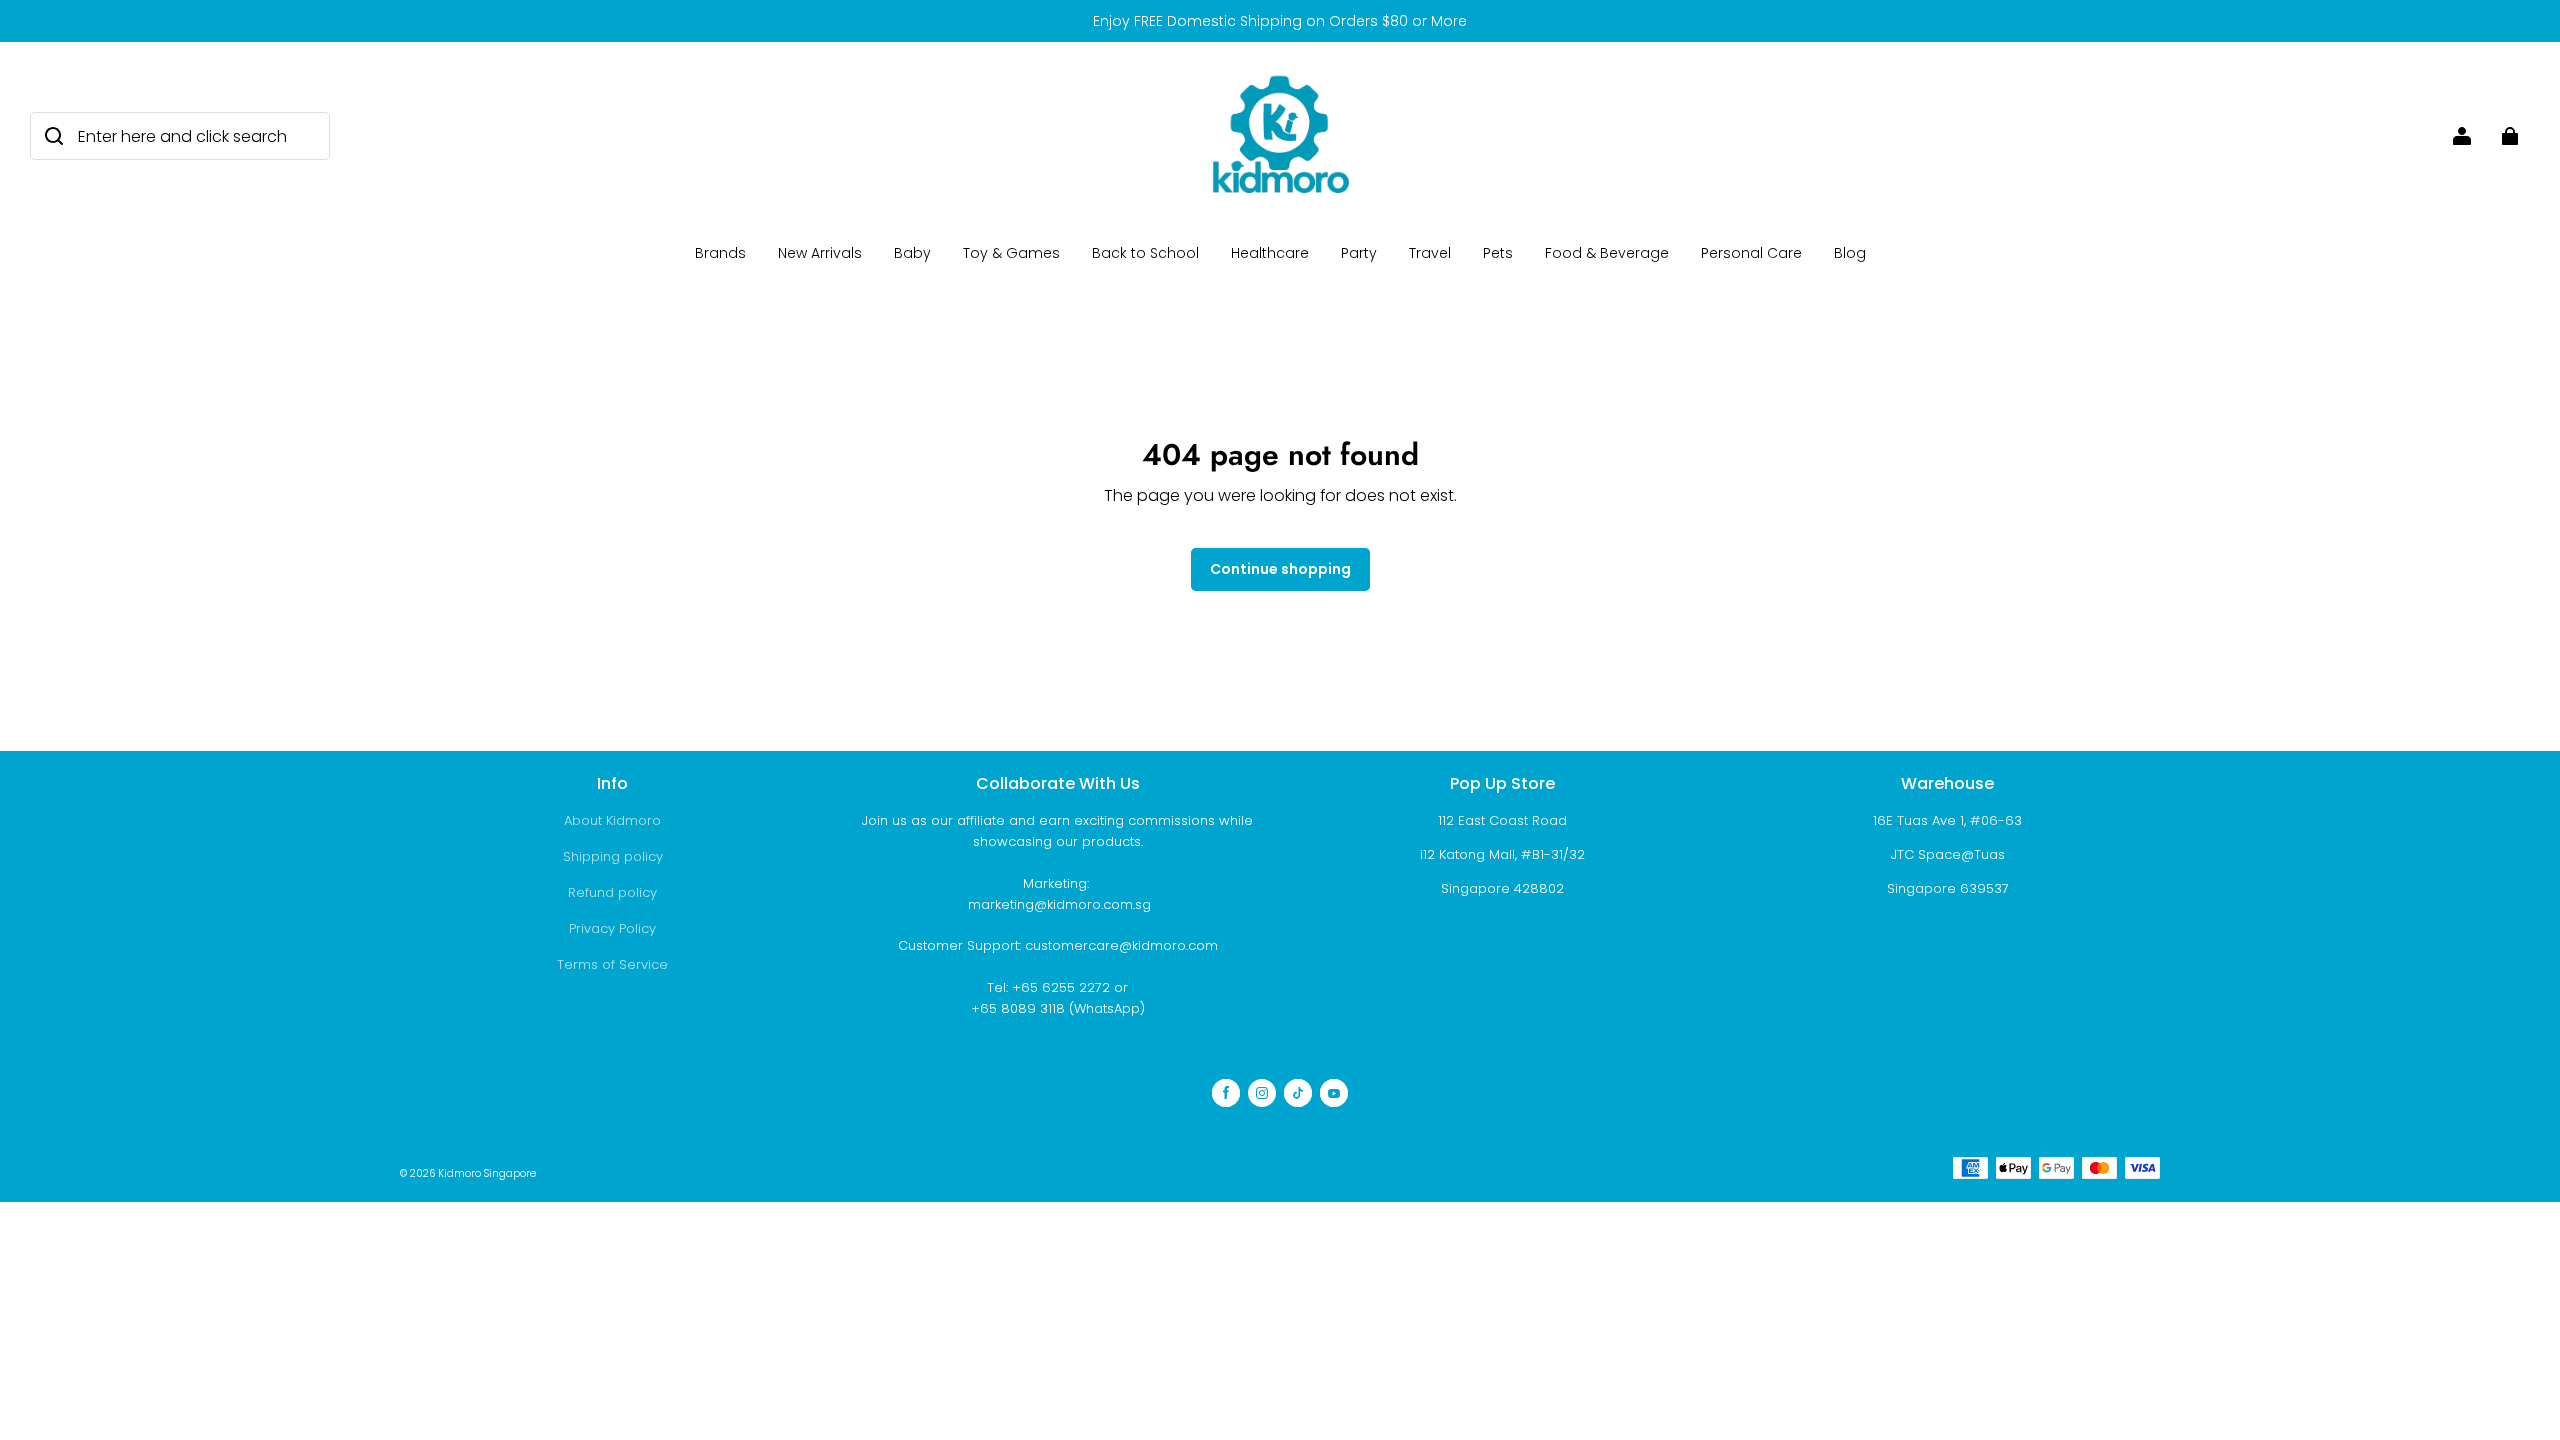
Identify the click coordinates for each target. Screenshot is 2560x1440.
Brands (720, 253)
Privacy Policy (612, 928)
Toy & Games (1011, 253)
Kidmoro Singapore (487, 1173)
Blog (1850, 253)
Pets (1498, 253)
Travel (1430, 253)
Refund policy (612, 892)
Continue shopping (1280, 569)
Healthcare (1270, 253)
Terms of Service (612, 964)
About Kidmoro (612, 820)
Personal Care (1751, 253)
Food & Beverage (1607, 253)
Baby (912, 253)
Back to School (1145, 253)
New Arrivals (820, 253)
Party (1359, 253)
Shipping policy (613, 856)
